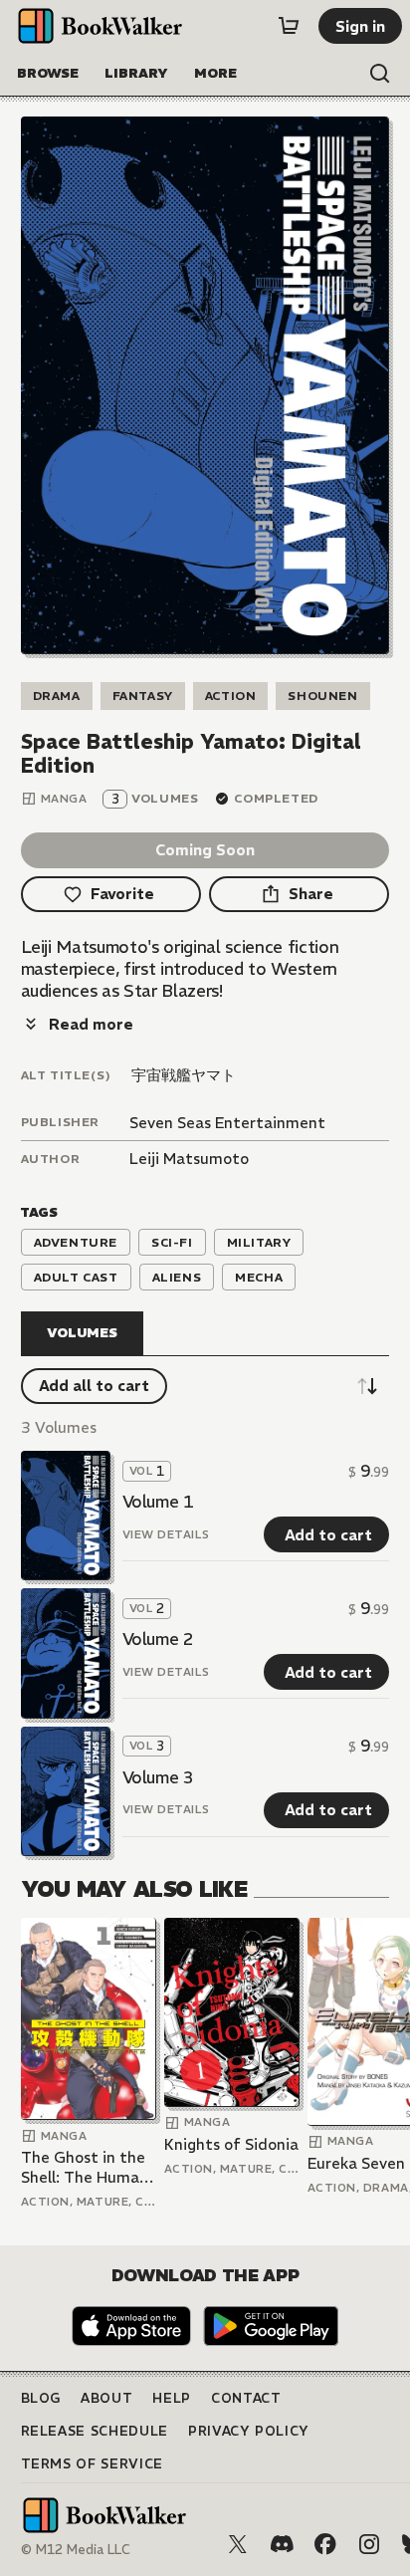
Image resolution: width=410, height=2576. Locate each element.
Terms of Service (92, 2464)
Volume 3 (158, 1777)
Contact (246, 2398)
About (106, 2398)
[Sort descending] (367, 1386)
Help (172, 2398)
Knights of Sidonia (231, 2144)
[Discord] (282, 2544)
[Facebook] (325, 2544)
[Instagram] (369, 2544)
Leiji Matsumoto (189, 1159)
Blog (41, 2398)
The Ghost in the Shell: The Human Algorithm (85, 2167)
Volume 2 (158, 1639)
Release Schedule (95, 2431)
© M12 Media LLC (76, 2550)
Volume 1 (158, 1502)
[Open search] (380, 74)
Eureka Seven (356, 2163)
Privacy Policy (249, 2431)
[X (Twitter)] (238, 2544)
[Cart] (289, 26)
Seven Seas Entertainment (227, 1123)
